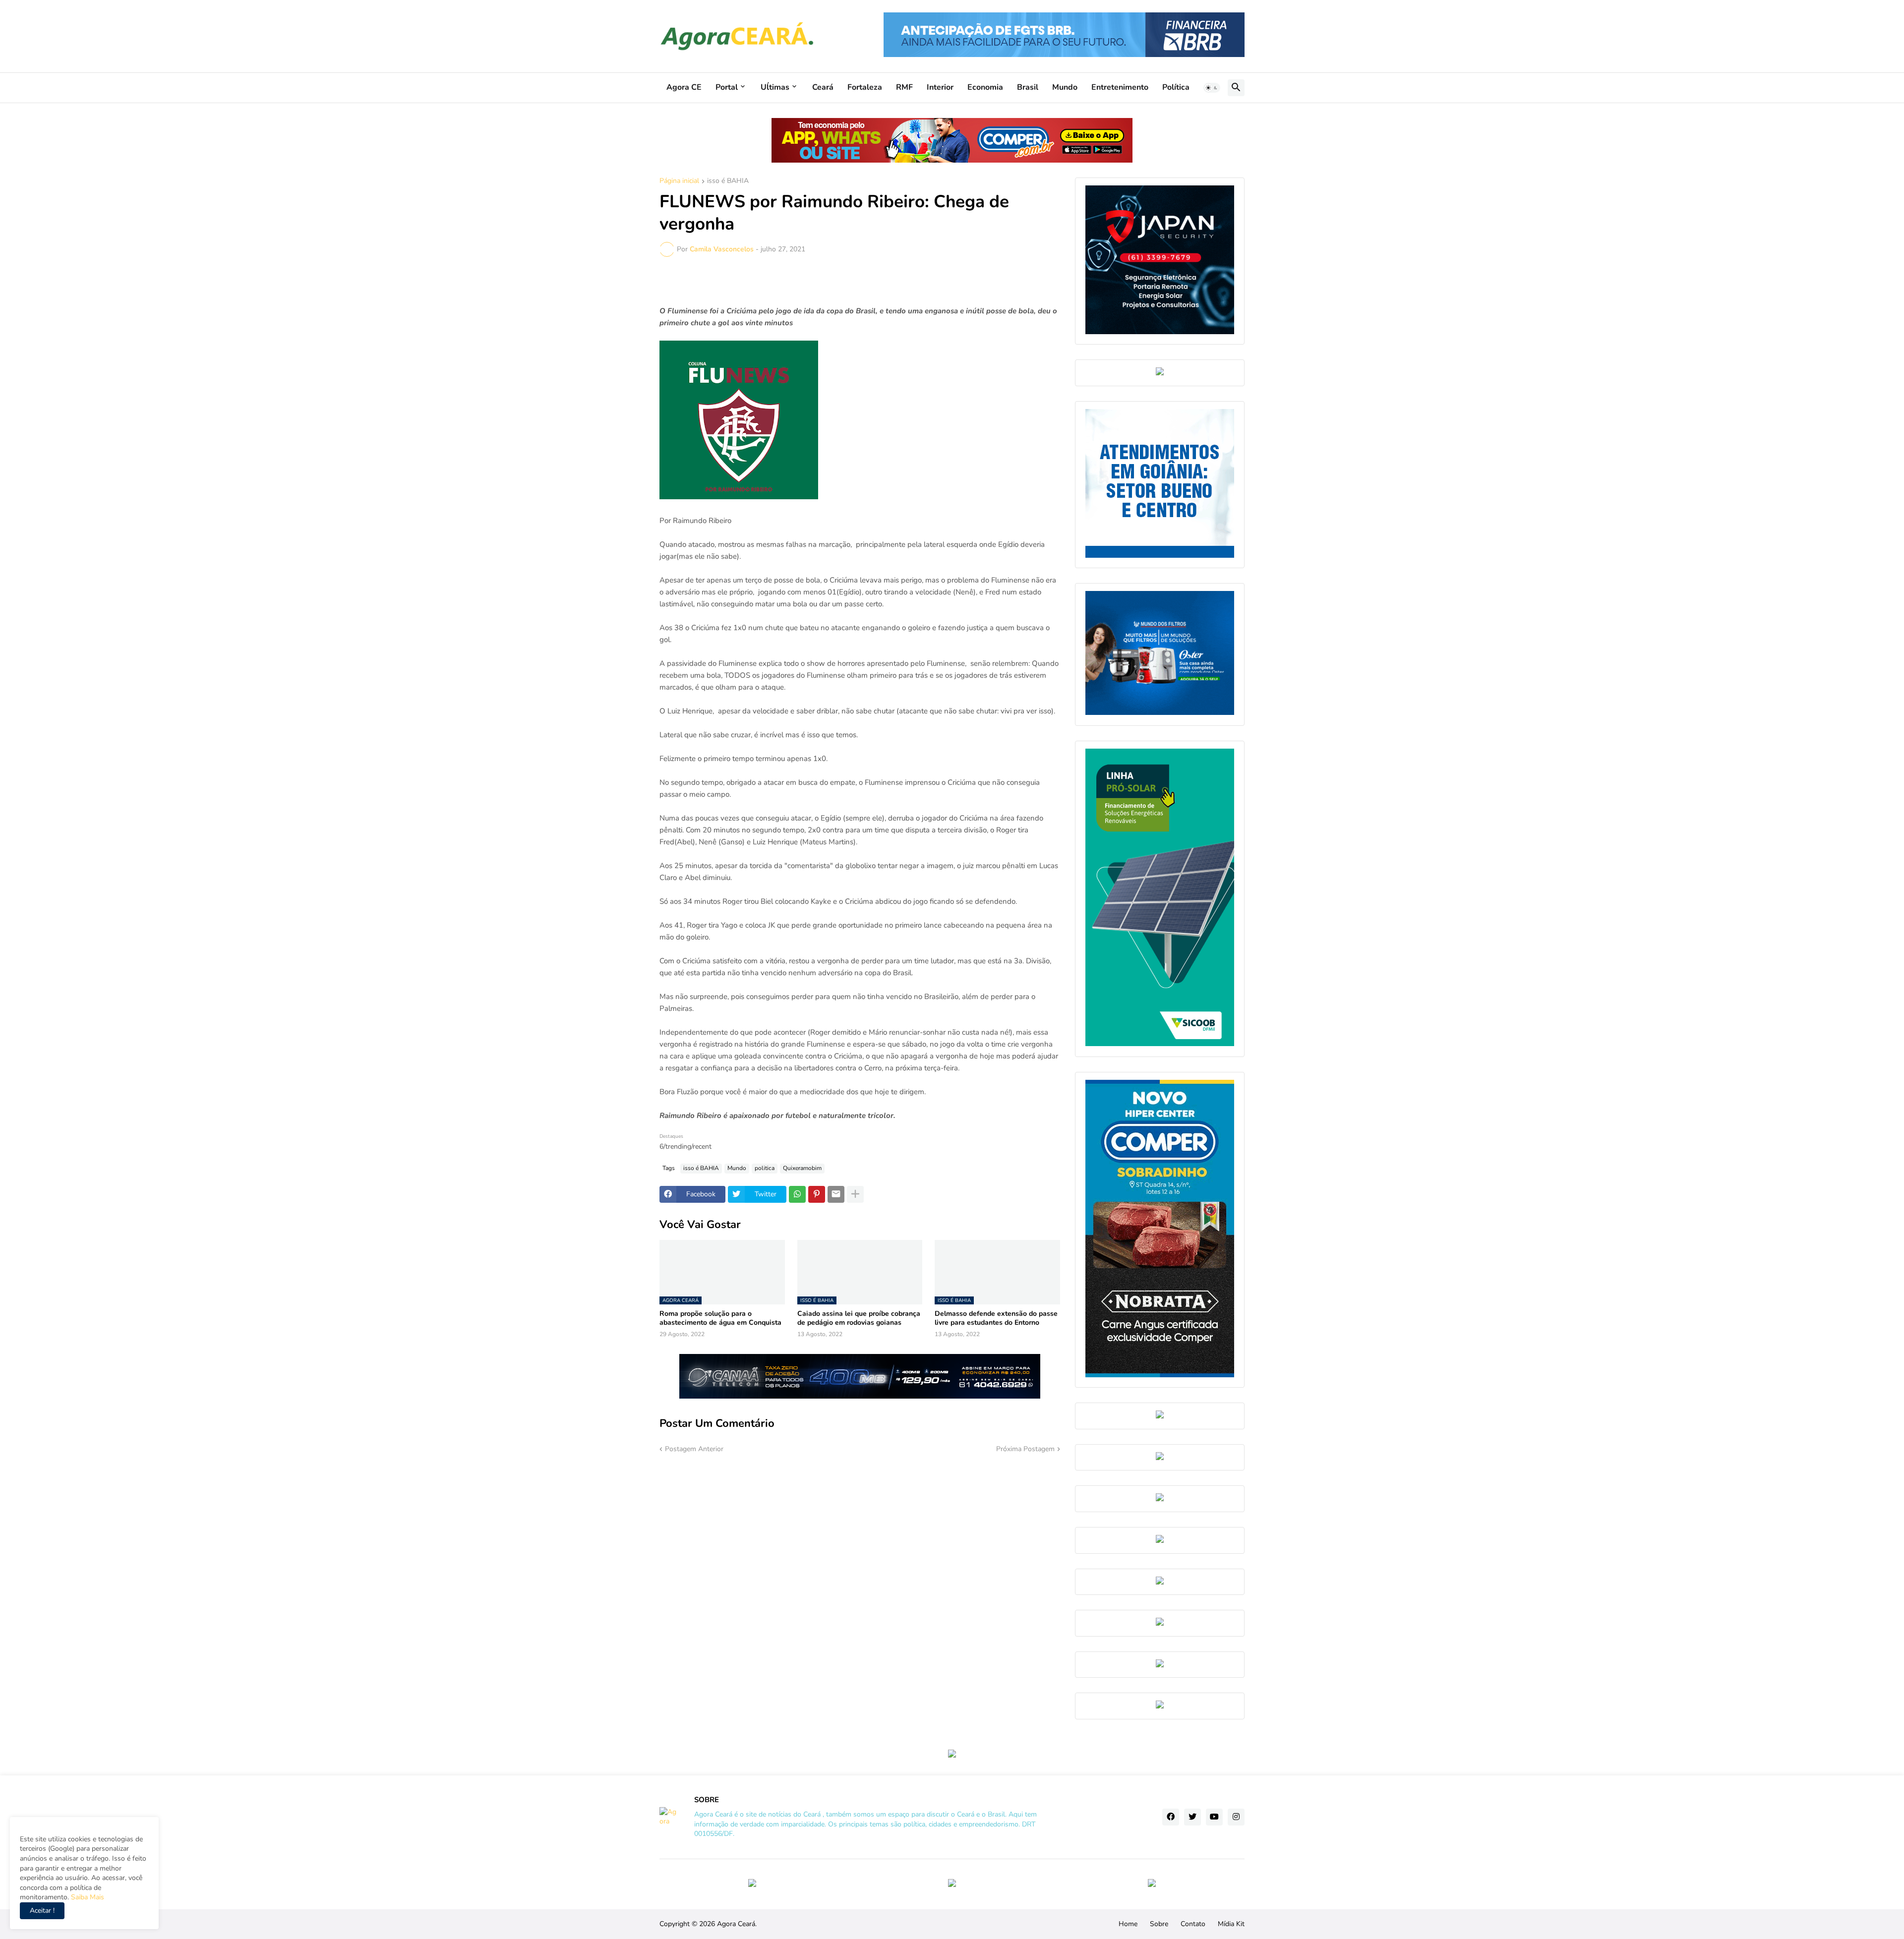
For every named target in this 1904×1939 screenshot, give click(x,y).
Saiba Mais (87, 1897)
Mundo (1065, 87)
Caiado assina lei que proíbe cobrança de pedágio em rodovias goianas (859, 1318)
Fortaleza (865, 87)
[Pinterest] (817, 1194)
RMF (904, 87)
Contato (1193, 1924)
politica (765, 1168)
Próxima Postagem (1025, 1449)
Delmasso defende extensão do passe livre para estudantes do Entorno (996, 1318)
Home (1128, 1924)
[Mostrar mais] (855, 1194)
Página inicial (679, 181)
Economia (985, 87)
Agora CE (684, 87)
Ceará (823, 87)
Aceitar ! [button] (42, 1910)
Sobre (1159, 1924)
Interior (940, 87)
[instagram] (1236, 1817)
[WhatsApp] (797, 1194)
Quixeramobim (802, 1168)
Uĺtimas (775, 87)
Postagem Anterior (694, 1449)
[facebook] (1171, 1817)
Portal (727, 87)
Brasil (1028, 87)
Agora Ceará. (737, 1924)
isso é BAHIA (728, 181)
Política (1176, 87)
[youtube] (1214, 1817)
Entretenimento (1120, 87)
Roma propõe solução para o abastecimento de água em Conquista (720, 1318)
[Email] (836, 1194)
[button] (1212, 88)
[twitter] (1192, 1817)
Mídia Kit (1231, 1924)
